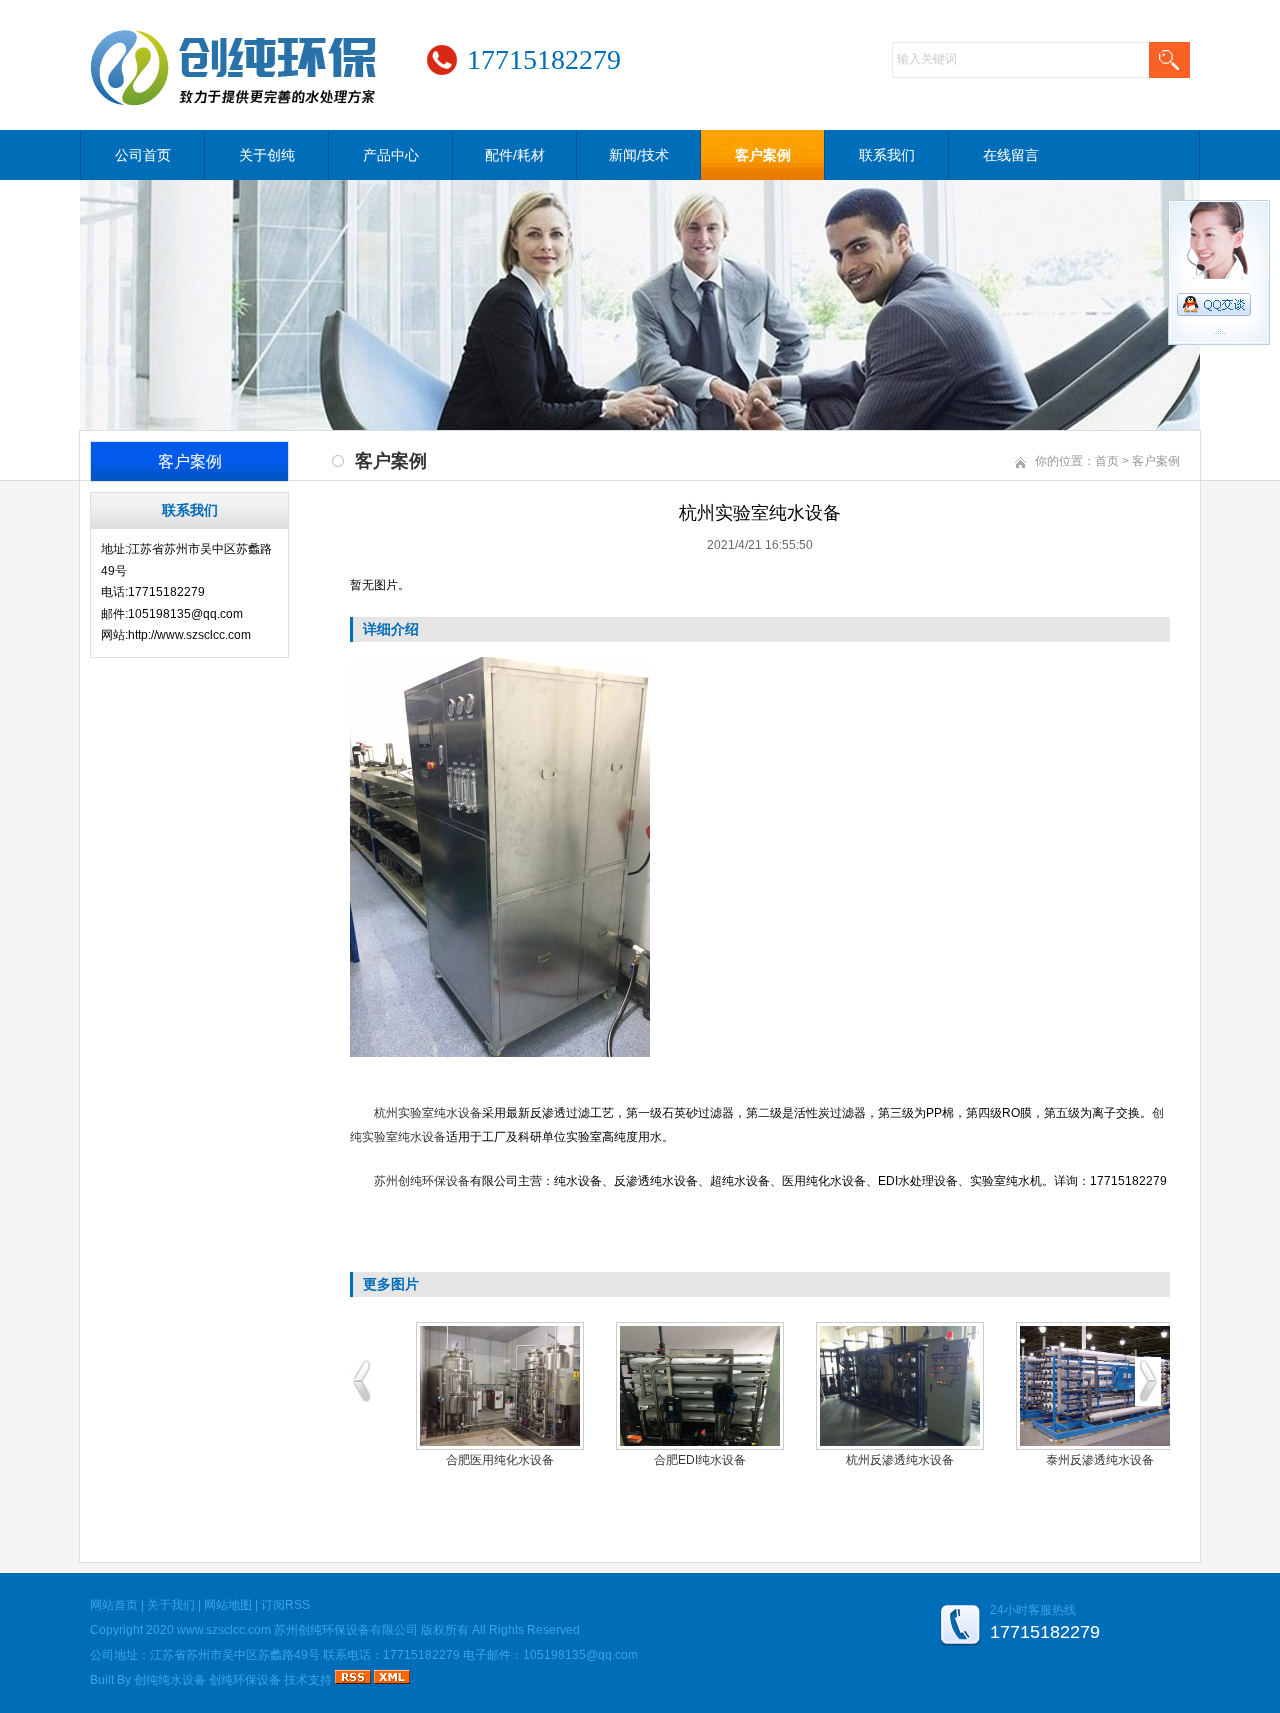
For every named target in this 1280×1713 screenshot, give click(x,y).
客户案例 (763, 155)
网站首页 (114, 1605)
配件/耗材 (515, 155)
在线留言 (1011, 155)
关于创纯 (267, 155)
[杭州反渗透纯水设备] (900, 1386)
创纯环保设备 (245, 1680)
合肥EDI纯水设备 (700, 1460)
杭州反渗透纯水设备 (900, 1460)
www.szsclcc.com (224, 1630)
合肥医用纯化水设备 (500, 1460)
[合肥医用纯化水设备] (500, 1386)
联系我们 (887, 155)
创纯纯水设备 (170, 1680)
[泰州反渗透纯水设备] (1100, 1386)
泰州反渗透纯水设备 (1100, 1460)
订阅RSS (285, 1605)
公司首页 (143, 155)
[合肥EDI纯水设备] (700, 1386)
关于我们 (171, 1605)
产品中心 (391, 155)
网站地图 (228, 1605)
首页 (1107, 461)
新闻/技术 (639, 155)
